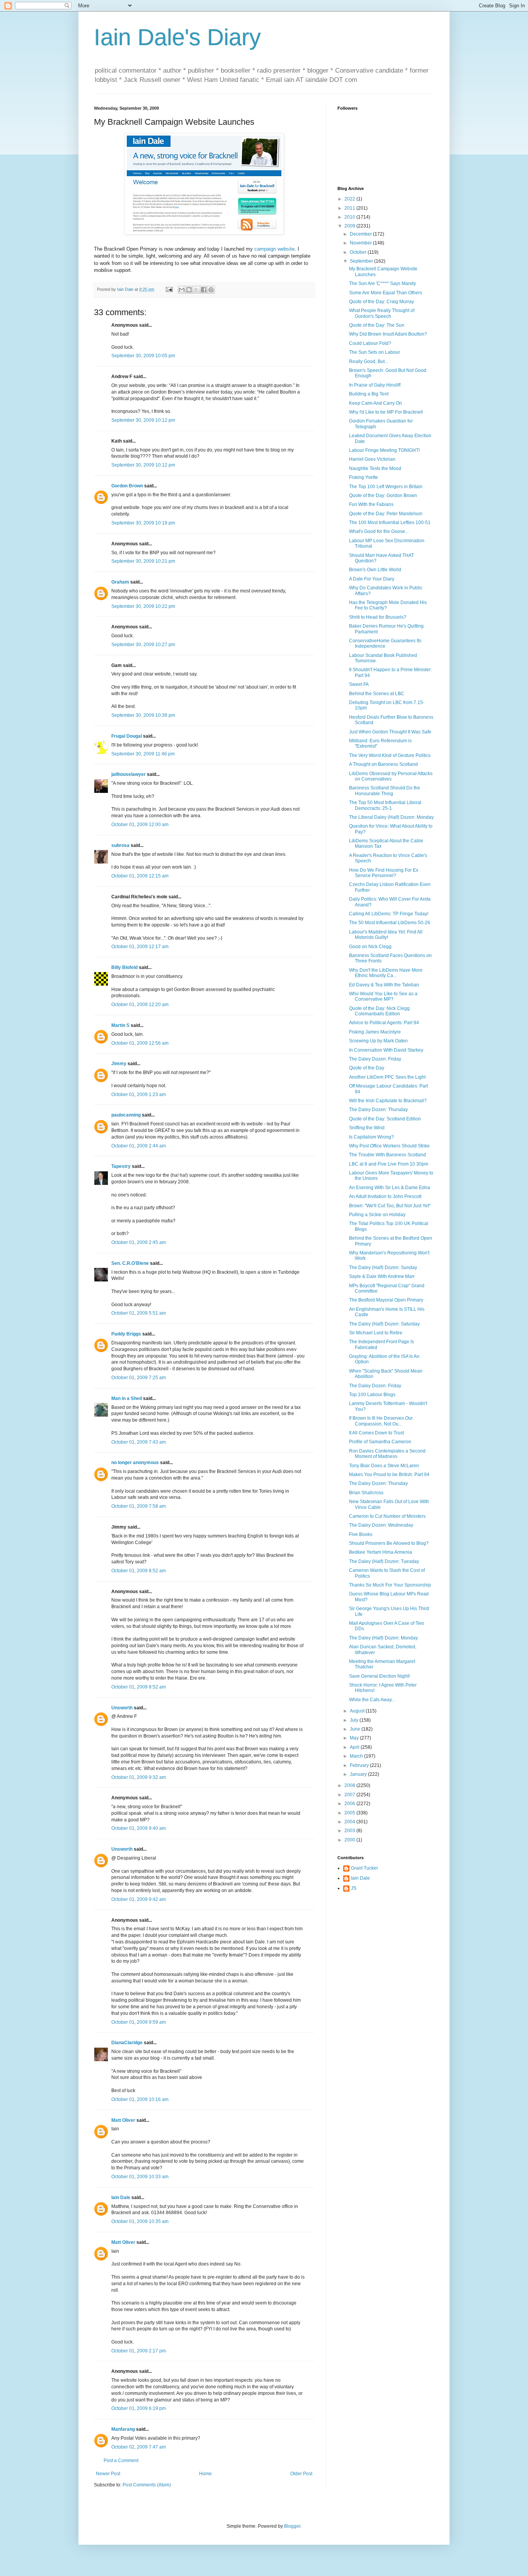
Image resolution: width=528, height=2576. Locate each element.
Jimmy (119, 1064)
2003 (350, 1831)
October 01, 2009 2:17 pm (139, 2351)
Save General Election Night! (379, 1676)
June (356, 1729)
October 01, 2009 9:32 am (139, 1777)
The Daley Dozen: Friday (375, 1059)
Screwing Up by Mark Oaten (378, 1041)
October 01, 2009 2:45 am (139, 1242)
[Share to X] (196, 290)
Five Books (361, 1534)
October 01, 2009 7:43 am (139, 1442)
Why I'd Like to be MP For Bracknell (386, 412)
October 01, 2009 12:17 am (140, 947)
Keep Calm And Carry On (376, 403)
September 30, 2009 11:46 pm (143, 754)
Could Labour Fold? (370, 343)
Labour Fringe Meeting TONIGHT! (384, 450)
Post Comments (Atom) (147, 2485)
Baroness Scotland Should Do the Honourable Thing (385, 791)
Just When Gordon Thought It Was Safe (390, 732)
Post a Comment (121, 2461)
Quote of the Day (367, 1068)
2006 (350, 1804)
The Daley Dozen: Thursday (378, 1110)
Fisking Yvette (364, 477)
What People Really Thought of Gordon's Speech (382, 313)
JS (354, 1888)
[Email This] (182, 290)
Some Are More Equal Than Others (386, 293)
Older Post (301, 2474)
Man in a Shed (127, 1398)
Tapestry (121, 1166)
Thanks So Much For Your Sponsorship (390, 1585)
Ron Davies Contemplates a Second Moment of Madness (387, 1454)
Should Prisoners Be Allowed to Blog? (389, 1543)
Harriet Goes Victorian (372, 459)
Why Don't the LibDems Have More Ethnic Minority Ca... (386, 973)
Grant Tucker (364, 1868)
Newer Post (108, 2474)
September (362, 261)
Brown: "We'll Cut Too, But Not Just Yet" (390, 1206)
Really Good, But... (369, 361)
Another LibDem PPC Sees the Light (387, 1077)
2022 (350, 199)
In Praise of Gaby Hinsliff (375, 385)
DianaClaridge (127, 2043)
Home (205, 2474)
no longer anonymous (135, 1463)
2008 (350, 1785)
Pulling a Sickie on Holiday (377, 1215)
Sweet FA (359, 684)
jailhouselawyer (129, 774)
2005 (350, 1813)
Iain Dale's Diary (177, 37)
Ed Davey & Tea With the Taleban (384, 985)
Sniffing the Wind (367, 1128)
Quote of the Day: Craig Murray (382, 302)
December (361, 234)
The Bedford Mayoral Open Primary (386, 1300)
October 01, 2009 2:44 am (139, 1146)
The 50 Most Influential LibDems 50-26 (390, 923)
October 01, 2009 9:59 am (139, 2022)
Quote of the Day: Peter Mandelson (386, 514)
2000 (350, 1840)
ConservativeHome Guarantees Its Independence (385, 643)
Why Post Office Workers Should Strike (389, 1146)
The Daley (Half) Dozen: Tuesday (384, 1561)
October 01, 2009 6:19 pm (139, 2408)
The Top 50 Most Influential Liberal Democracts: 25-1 (385, 805)
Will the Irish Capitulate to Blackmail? (388, 1101)
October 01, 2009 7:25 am (139, 1378)
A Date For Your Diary (372, 579)
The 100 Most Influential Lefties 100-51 (390, 523)
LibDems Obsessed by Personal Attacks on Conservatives (391, 776)
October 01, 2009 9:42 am (139, 1899)
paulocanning (126, 1115)
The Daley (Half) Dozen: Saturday (384, 1324)
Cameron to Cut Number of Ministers (387, 1516)
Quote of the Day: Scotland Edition (385, 1119)
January (359, 1774)
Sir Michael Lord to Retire (376, 1333)
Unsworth (122, 1708)
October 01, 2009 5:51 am (139, 1313)
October (359, 252)
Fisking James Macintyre (375, 1032)
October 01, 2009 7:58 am (139, 1506)
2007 (350, 1795)
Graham (120, 582)
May (355, 1738)
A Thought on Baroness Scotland (383, 764)
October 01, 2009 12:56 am (140, 1043)
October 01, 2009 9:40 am (139, 1828)
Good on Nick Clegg (370, 947)
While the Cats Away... (372, 1700)
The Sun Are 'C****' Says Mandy (382, 283)
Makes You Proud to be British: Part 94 (389, 1475)
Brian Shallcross (366, 1493)
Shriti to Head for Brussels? (378, 617)
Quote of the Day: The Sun (377, 325)
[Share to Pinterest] (211, 290)
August (358, 1711)
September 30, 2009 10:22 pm (143, 606)
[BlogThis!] (189, 290)
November (361, 243)
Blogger (292, 2526)
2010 (350, 217)
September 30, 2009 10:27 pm (143, 645)
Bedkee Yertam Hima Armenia (381, 1552)
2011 (350, 208)
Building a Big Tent (369, 394)
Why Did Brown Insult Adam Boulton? (388, 334)
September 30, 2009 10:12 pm (143, 420)
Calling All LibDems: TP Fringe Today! (389, 914)
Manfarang (123, 2429)
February (360, 1765)
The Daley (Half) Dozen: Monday (383, 1638)
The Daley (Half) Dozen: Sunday (383, 1268)
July (355, 1720)
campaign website (274, 249)
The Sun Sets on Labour (375, 352)
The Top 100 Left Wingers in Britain (386, 487)
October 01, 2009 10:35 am (140, 2221)
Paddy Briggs (126, 1334)
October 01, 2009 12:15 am (140, 876)
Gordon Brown (127, 486)
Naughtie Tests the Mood (375, 468)
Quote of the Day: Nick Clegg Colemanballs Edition (379, 1011)
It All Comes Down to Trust (376, 1433)
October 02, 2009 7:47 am (139, 2447)
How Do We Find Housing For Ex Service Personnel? (384, 873)
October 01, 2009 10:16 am (140, 2099)
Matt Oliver (123, 2120)
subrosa (120, 845)
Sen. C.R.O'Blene (130, 1263)
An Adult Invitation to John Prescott (385, 1196)
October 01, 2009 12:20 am (140, 1005)
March (357, 1756)
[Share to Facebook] (204, 290)
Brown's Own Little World (375, 570)
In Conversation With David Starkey (386, 1050)
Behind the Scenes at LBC (377, 694)
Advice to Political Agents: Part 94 (384, 1023)
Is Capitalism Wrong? (371, 1137)
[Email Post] (169, 289)
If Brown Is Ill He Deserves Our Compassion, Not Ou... (381, 1421)
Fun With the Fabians (371, 504)
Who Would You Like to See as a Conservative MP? (383, 996)
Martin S (120, 1025)
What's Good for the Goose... (379, 531)
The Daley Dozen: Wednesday (381, 1525)
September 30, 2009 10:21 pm (143, 561)
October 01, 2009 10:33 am (140, 2177)
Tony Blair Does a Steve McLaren (384, 1466)
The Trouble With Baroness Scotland (387, 1155)
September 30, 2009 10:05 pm (143, 356)
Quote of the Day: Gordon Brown (383, 496)
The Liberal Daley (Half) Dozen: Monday (391, 817)
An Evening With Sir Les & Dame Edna (390, 1188)
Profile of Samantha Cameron (380, 1442)
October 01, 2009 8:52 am (139, 1571)
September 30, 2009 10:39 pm (143, 715)
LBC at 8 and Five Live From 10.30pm (389, 1164)
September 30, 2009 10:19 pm (143, 523)
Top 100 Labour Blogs (372, 1395)
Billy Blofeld (124, 967)
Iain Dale (121, 2198)
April (355, 1747)
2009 (350, 226)
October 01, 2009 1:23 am (139, 1095)
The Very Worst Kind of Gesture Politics (390, 755)
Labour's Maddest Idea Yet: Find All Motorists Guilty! (386, 935)
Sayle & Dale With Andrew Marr (382, 1276)
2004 (350, 1822)
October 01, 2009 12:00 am (140, 825)
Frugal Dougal (127, 736)
